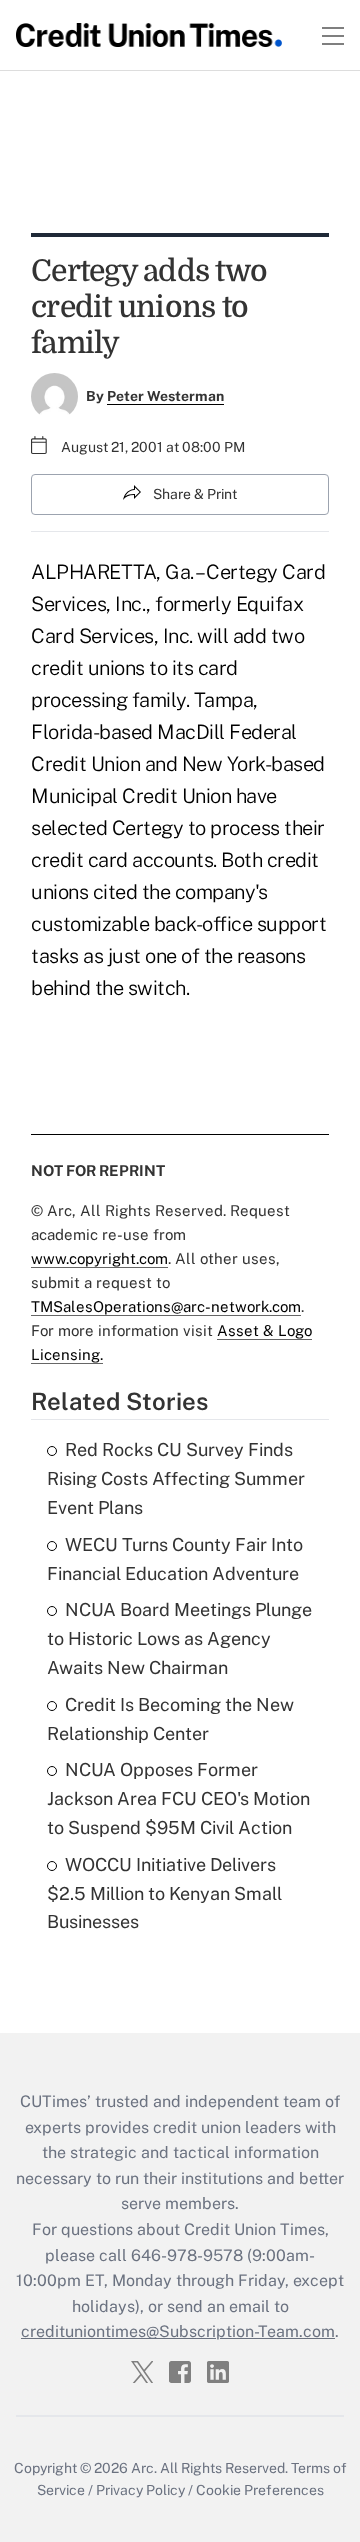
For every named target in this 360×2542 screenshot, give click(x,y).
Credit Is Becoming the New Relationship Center (170, 1719)
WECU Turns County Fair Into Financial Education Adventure (175, 1559)
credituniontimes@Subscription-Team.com (178, 2331)
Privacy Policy (140, 2490)
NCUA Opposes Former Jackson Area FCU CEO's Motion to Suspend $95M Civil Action (178, 1798)
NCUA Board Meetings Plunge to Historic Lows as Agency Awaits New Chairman (179, 1638)
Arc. (144, 2468)
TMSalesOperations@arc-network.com (166, 1306)
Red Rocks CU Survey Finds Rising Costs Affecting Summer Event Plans (176, 1478)
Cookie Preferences (260, 2490)
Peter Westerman (165, 396)
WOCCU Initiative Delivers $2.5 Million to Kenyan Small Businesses (164, 1893)
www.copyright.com (99, 1258)
